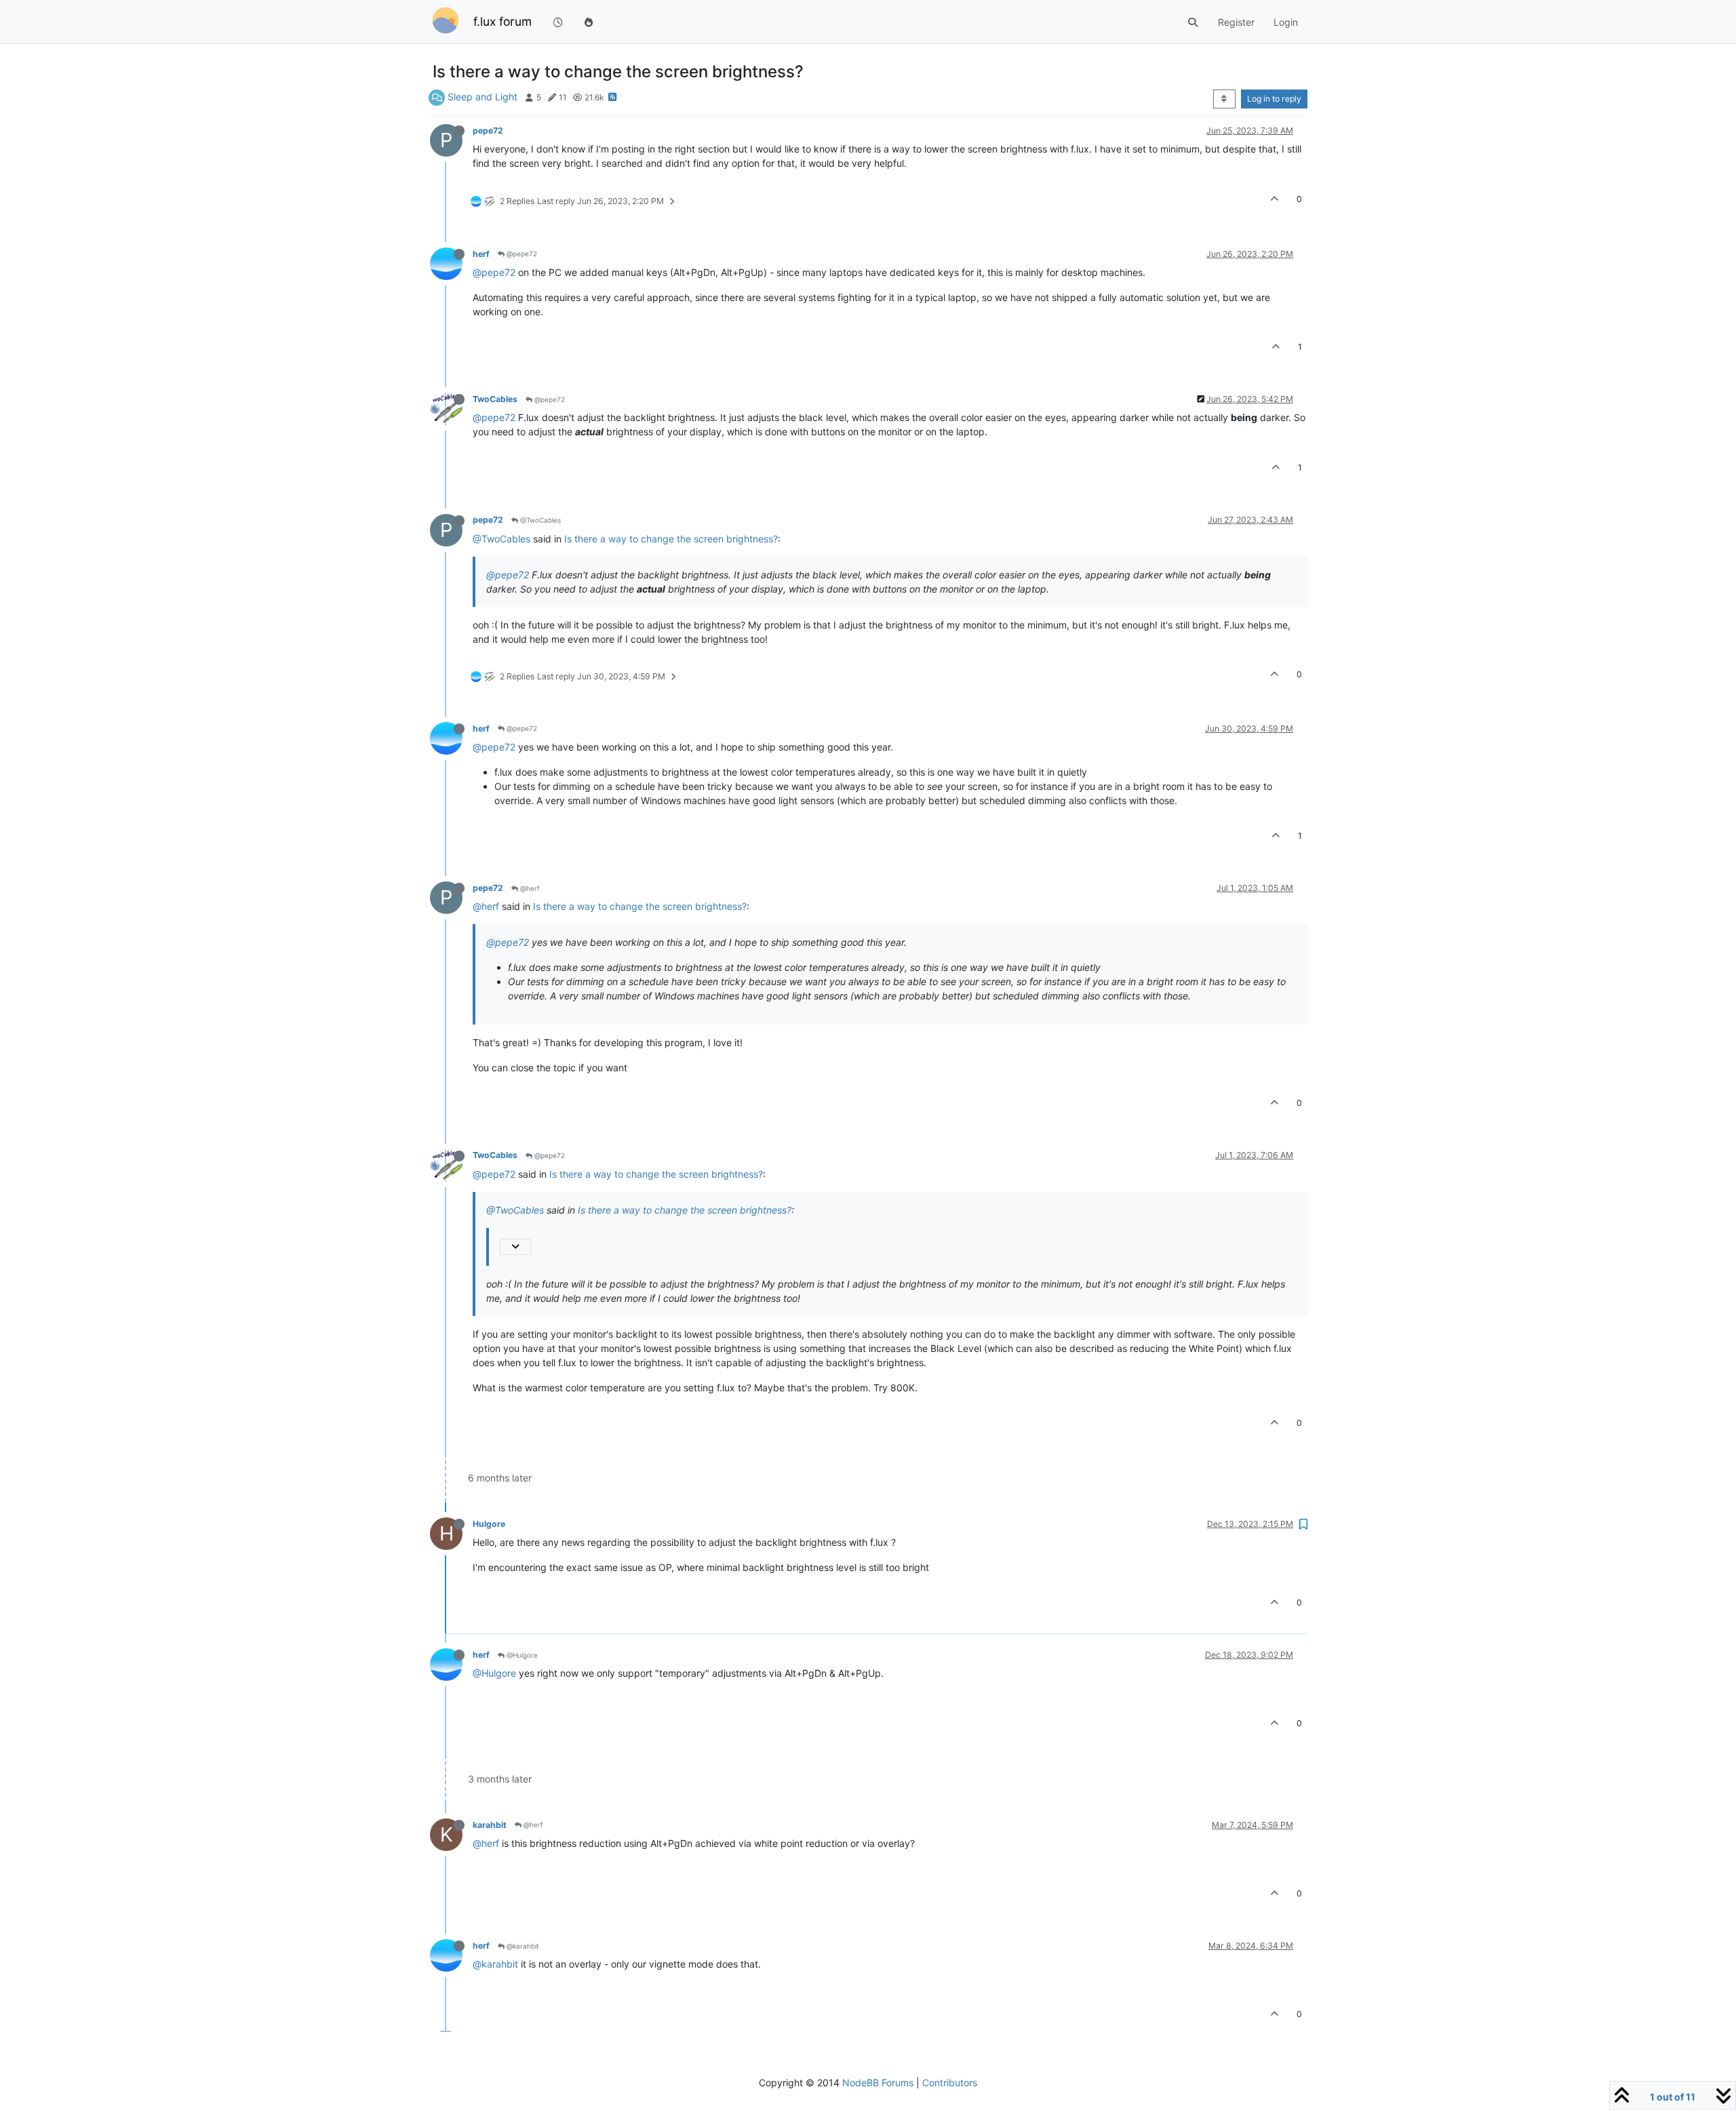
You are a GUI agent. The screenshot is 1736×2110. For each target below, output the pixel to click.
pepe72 (488, 131)
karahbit (490, 1825)
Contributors (950, 2083)
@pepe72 (521, 254)
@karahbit (522, 1946)
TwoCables (495, 399)
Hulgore (489, 1524)
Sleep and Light (482, 97)
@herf (529, 888)
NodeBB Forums (878, 2083)
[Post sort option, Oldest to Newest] (1224, 99)
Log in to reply (1274, 99)
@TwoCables (539, 520)
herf (481, 254)
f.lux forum (502, 21)
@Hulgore (521, 1655)
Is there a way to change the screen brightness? (671, 539)
